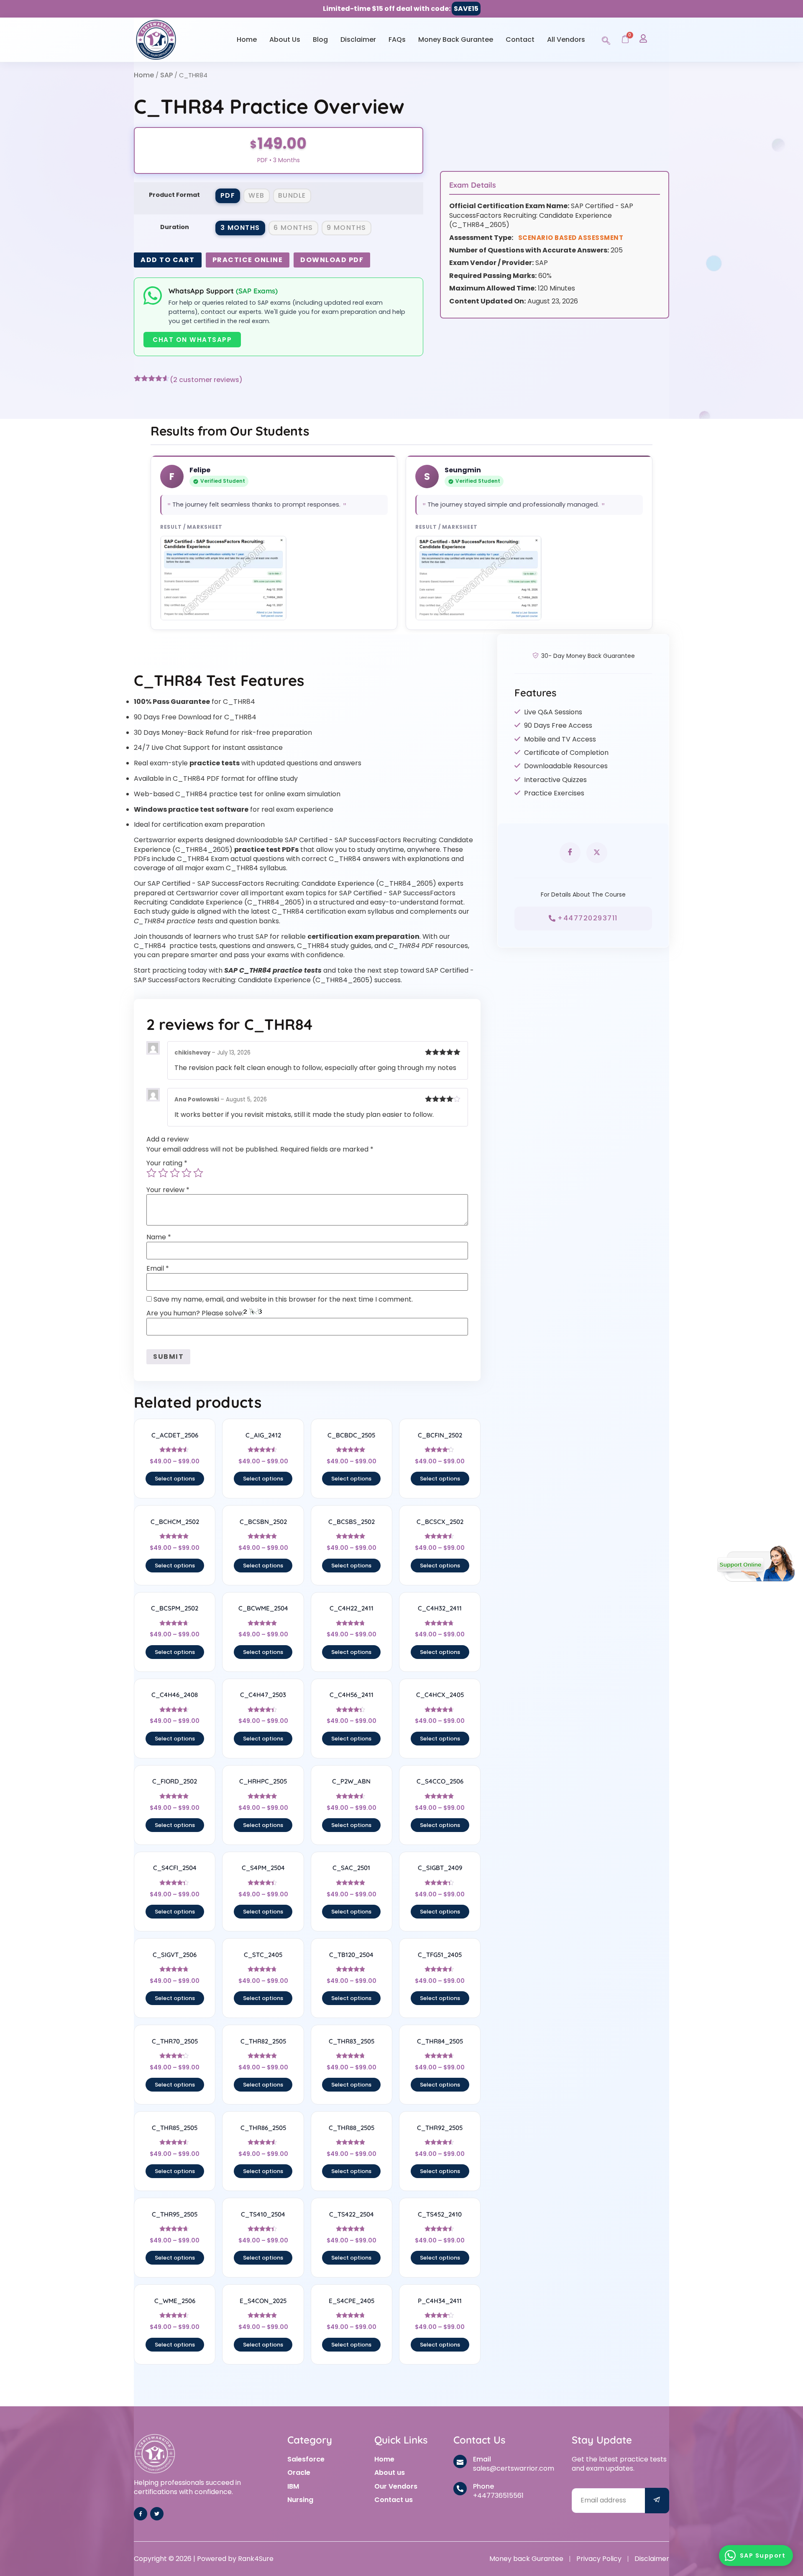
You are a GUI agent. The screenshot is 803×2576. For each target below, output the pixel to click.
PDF (228, 195)
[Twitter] (157, 2514)
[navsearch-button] (606, 39)
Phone (483, 2486)
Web (257, 195)
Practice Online (248, 260)
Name (159, 1237)
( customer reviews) (206, 380)
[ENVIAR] (657, 2501)
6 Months (293, 228)
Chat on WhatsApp (192, 340)
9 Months (347, 228)
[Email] (460, 2461)
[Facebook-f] (141, 2514)
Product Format (174, 195)
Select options (175, 1479)
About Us (285, 39)
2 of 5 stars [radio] (163, 1173)
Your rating (167, 1163)
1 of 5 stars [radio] (151, 1173)
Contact (520, 39)
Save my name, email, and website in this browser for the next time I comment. (283, 1299)
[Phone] (460, 2489)
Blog (320, 39)
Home (247, 39)
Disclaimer (358, 39)
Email (158, 1269)
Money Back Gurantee (456, 39)
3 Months (240, 228)
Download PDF (332, 260)
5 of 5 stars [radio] (198, 1173)
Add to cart (168, 260)
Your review (168, 1190)
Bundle (292, 195)
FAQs (397, 39)
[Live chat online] (756, 1564)
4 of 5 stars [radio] (187, 1173)
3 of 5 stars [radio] (175, 1173)
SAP (166, 75)
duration (175, 227)
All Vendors (566, 39)
